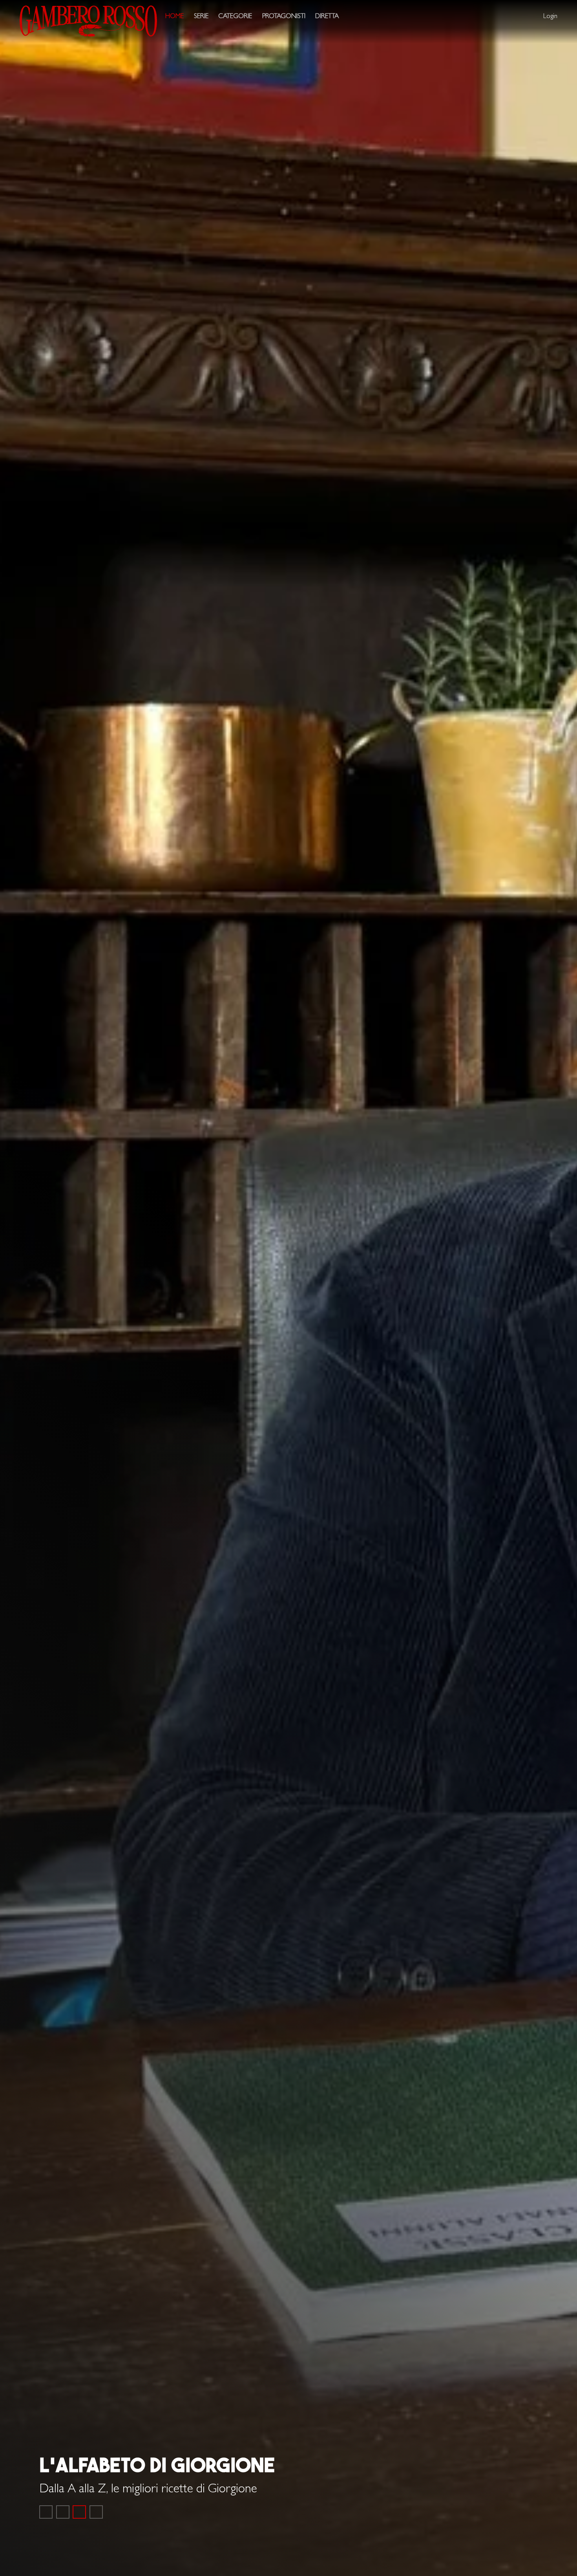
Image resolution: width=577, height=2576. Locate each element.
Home (174, 17)
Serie (201, 17)
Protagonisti (284, 17)
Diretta (327, 17)
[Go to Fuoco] (96, 2512)
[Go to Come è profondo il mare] (46, 2512)
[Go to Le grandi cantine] (63, 2512)
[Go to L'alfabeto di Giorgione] (79, 2512)
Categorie (235, 17)
